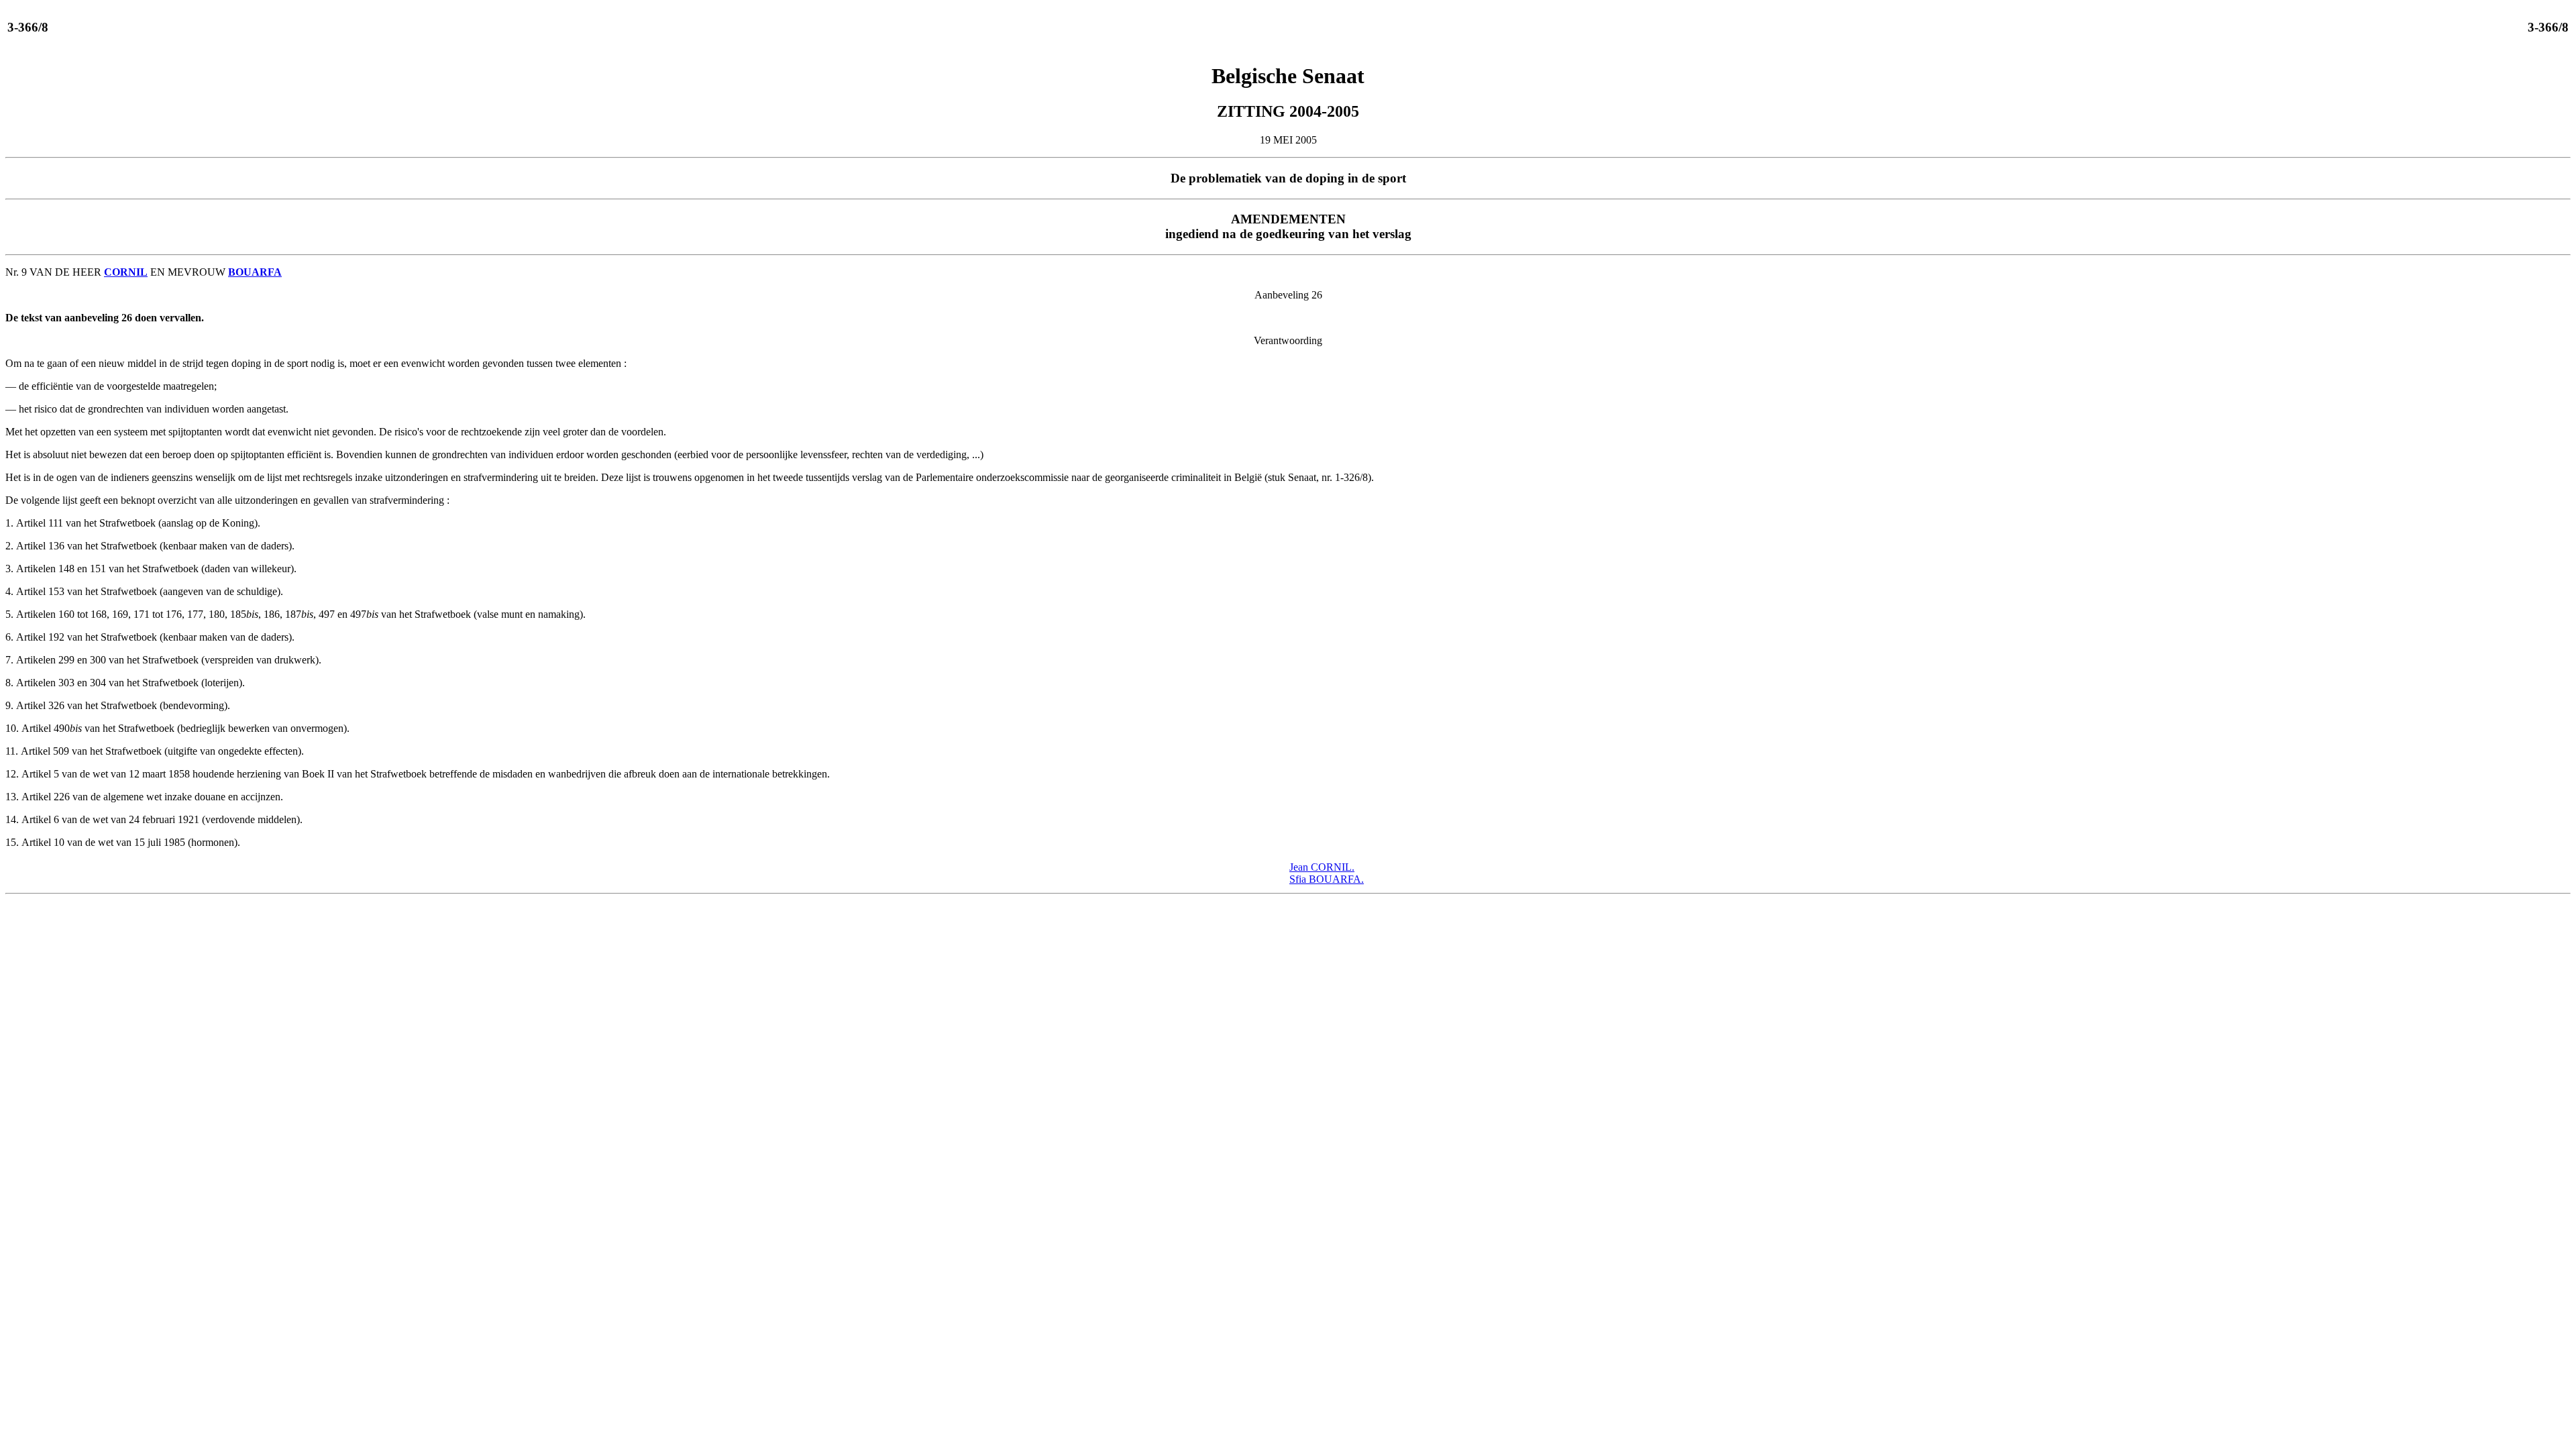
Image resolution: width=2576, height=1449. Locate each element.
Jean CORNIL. (1322, 867)
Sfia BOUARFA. (1327, 879)
